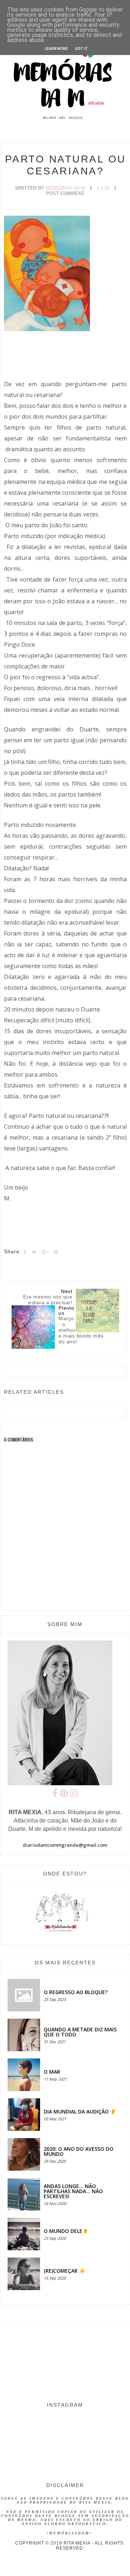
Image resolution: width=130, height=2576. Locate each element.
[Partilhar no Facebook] (25, 1252)
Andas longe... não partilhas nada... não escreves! (73, 2191)
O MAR (52, 2072)
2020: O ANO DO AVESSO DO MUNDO (79, 2151)
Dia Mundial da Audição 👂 (80, 2112)
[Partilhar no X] (34, 1252)
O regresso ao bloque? (76, 1992)
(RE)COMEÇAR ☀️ (64, 2271)
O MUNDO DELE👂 (66, 2231)
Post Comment (65, 193)
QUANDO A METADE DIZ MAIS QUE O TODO (80, 2032)
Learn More (56, 49)
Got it (82, 49)
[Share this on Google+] (45, 1252)
